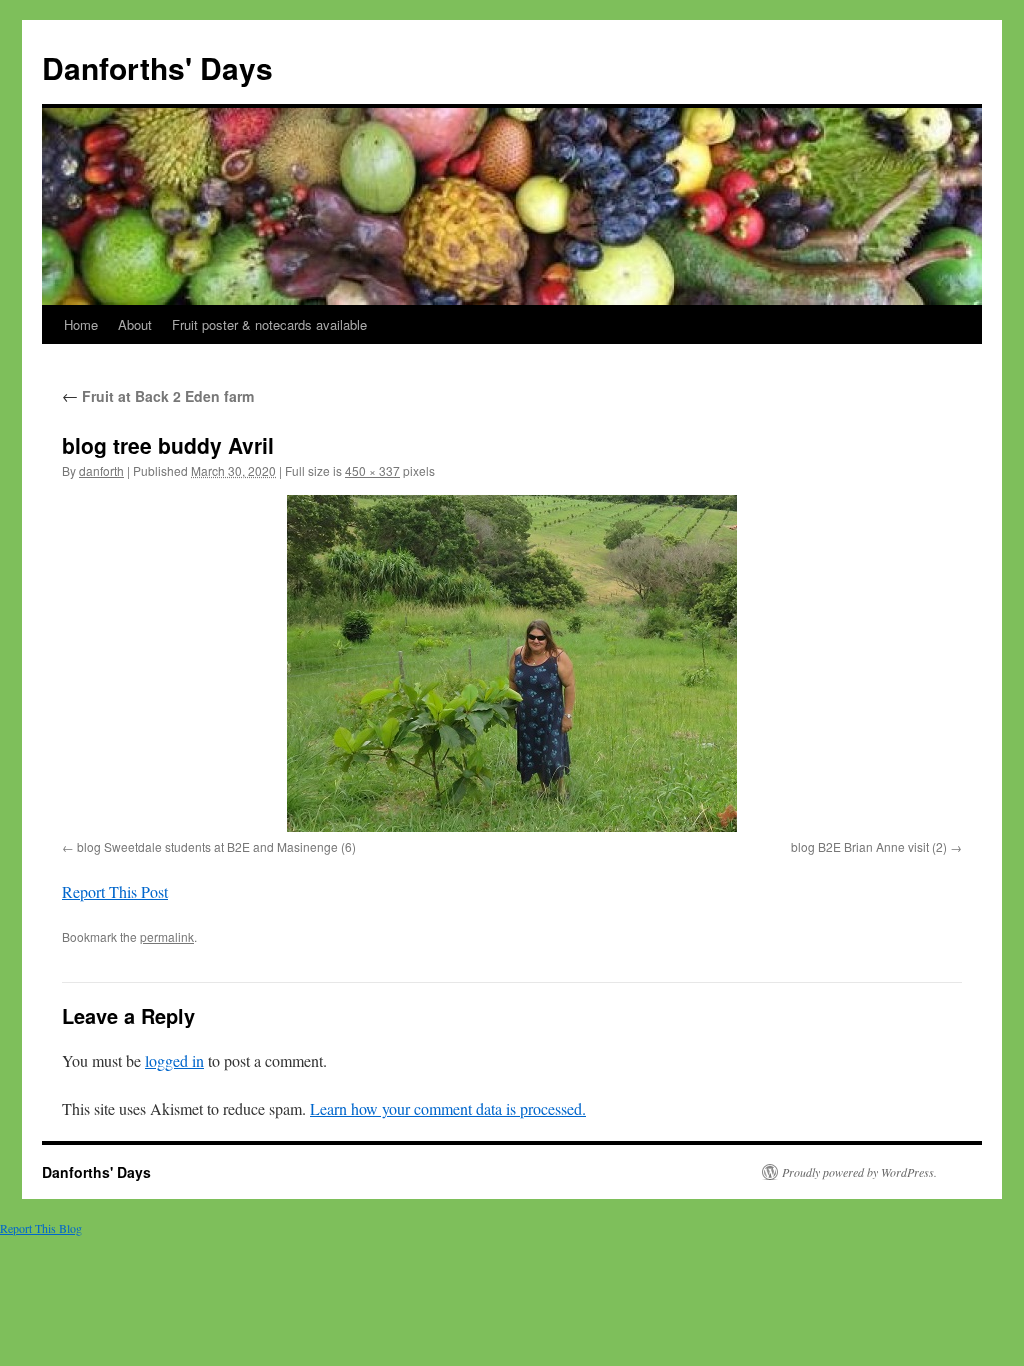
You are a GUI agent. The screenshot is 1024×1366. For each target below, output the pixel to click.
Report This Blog (41, 1228)
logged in (174, 1060)
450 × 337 (372, 470)
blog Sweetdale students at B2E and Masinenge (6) (216, 846)
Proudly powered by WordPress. (859, 1172)
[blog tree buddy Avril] (512, 663)
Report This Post (115, 891)
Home (81, 324)
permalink (167, 936)
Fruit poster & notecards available (269, 324)
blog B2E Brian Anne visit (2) (869, 846)
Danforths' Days (157, 67)
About (135, 324)
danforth (101, 470)
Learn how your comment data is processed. (448, 1108)
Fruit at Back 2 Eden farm (158, 396)
